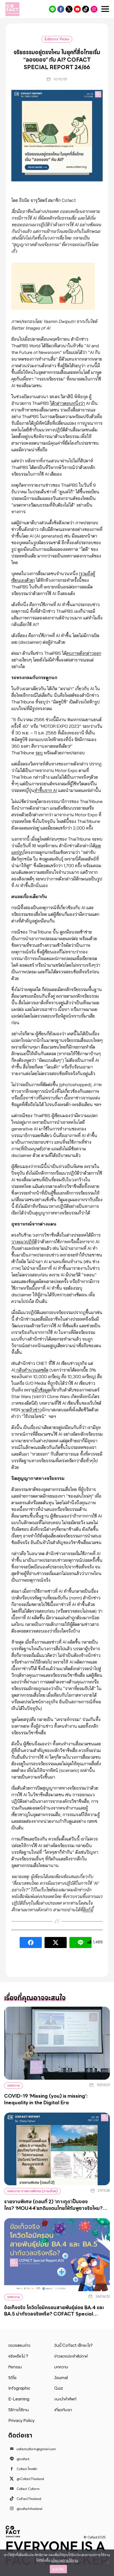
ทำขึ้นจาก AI (46, 790)
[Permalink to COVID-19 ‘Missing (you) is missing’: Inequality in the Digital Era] (57, 2043)
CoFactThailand (86, 9)
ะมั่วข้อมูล (41, 1390)
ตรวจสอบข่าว (19, 2345)
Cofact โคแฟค (61, 9)
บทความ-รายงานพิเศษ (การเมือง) (32, 2191)
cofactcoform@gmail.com (36, 2449)
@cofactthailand (94, 9)
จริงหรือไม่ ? (18, 2356)
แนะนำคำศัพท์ (65, 2399)
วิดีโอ (12, 2378)
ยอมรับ (58, 2569)
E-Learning (19, 2399)
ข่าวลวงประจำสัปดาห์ (71, 2356)
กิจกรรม (15, 2367)
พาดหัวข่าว (32, 1410)
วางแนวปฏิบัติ (24, 1242)
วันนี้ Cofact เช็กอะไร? (73, 2345)
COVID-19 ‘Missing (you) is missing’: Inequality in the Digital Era (46, 2099)
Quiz (59, 2388)
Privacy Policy (21, 2421)
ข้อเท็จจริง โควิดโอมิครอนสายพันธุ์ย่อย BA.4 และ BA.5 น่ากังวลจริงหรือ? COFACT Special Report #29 (54, 2314)
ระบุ (39, 753)
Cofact (13, 2531)
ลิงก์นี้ (88, 1910)
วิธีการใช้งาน (19, 2410)
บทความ (13, 2085)
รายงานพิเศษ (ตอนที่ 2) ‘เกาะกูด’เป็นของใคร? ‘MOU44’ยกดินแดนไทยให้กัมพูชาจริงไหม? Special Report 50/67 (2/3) (53, 2208)
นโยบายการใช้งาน (65, 2560)
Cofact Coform (77, 9)
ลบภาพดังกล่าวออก (84, 653)
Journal (61, 2378)
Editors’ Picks (57, 39)
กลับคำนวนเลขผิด (32, 1370)
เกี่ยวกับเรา (63, 2410)
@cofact (52, 9)
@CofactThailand (69, 9)
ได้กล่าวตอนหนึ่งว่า (68, 403)
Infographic (19, 2388)
